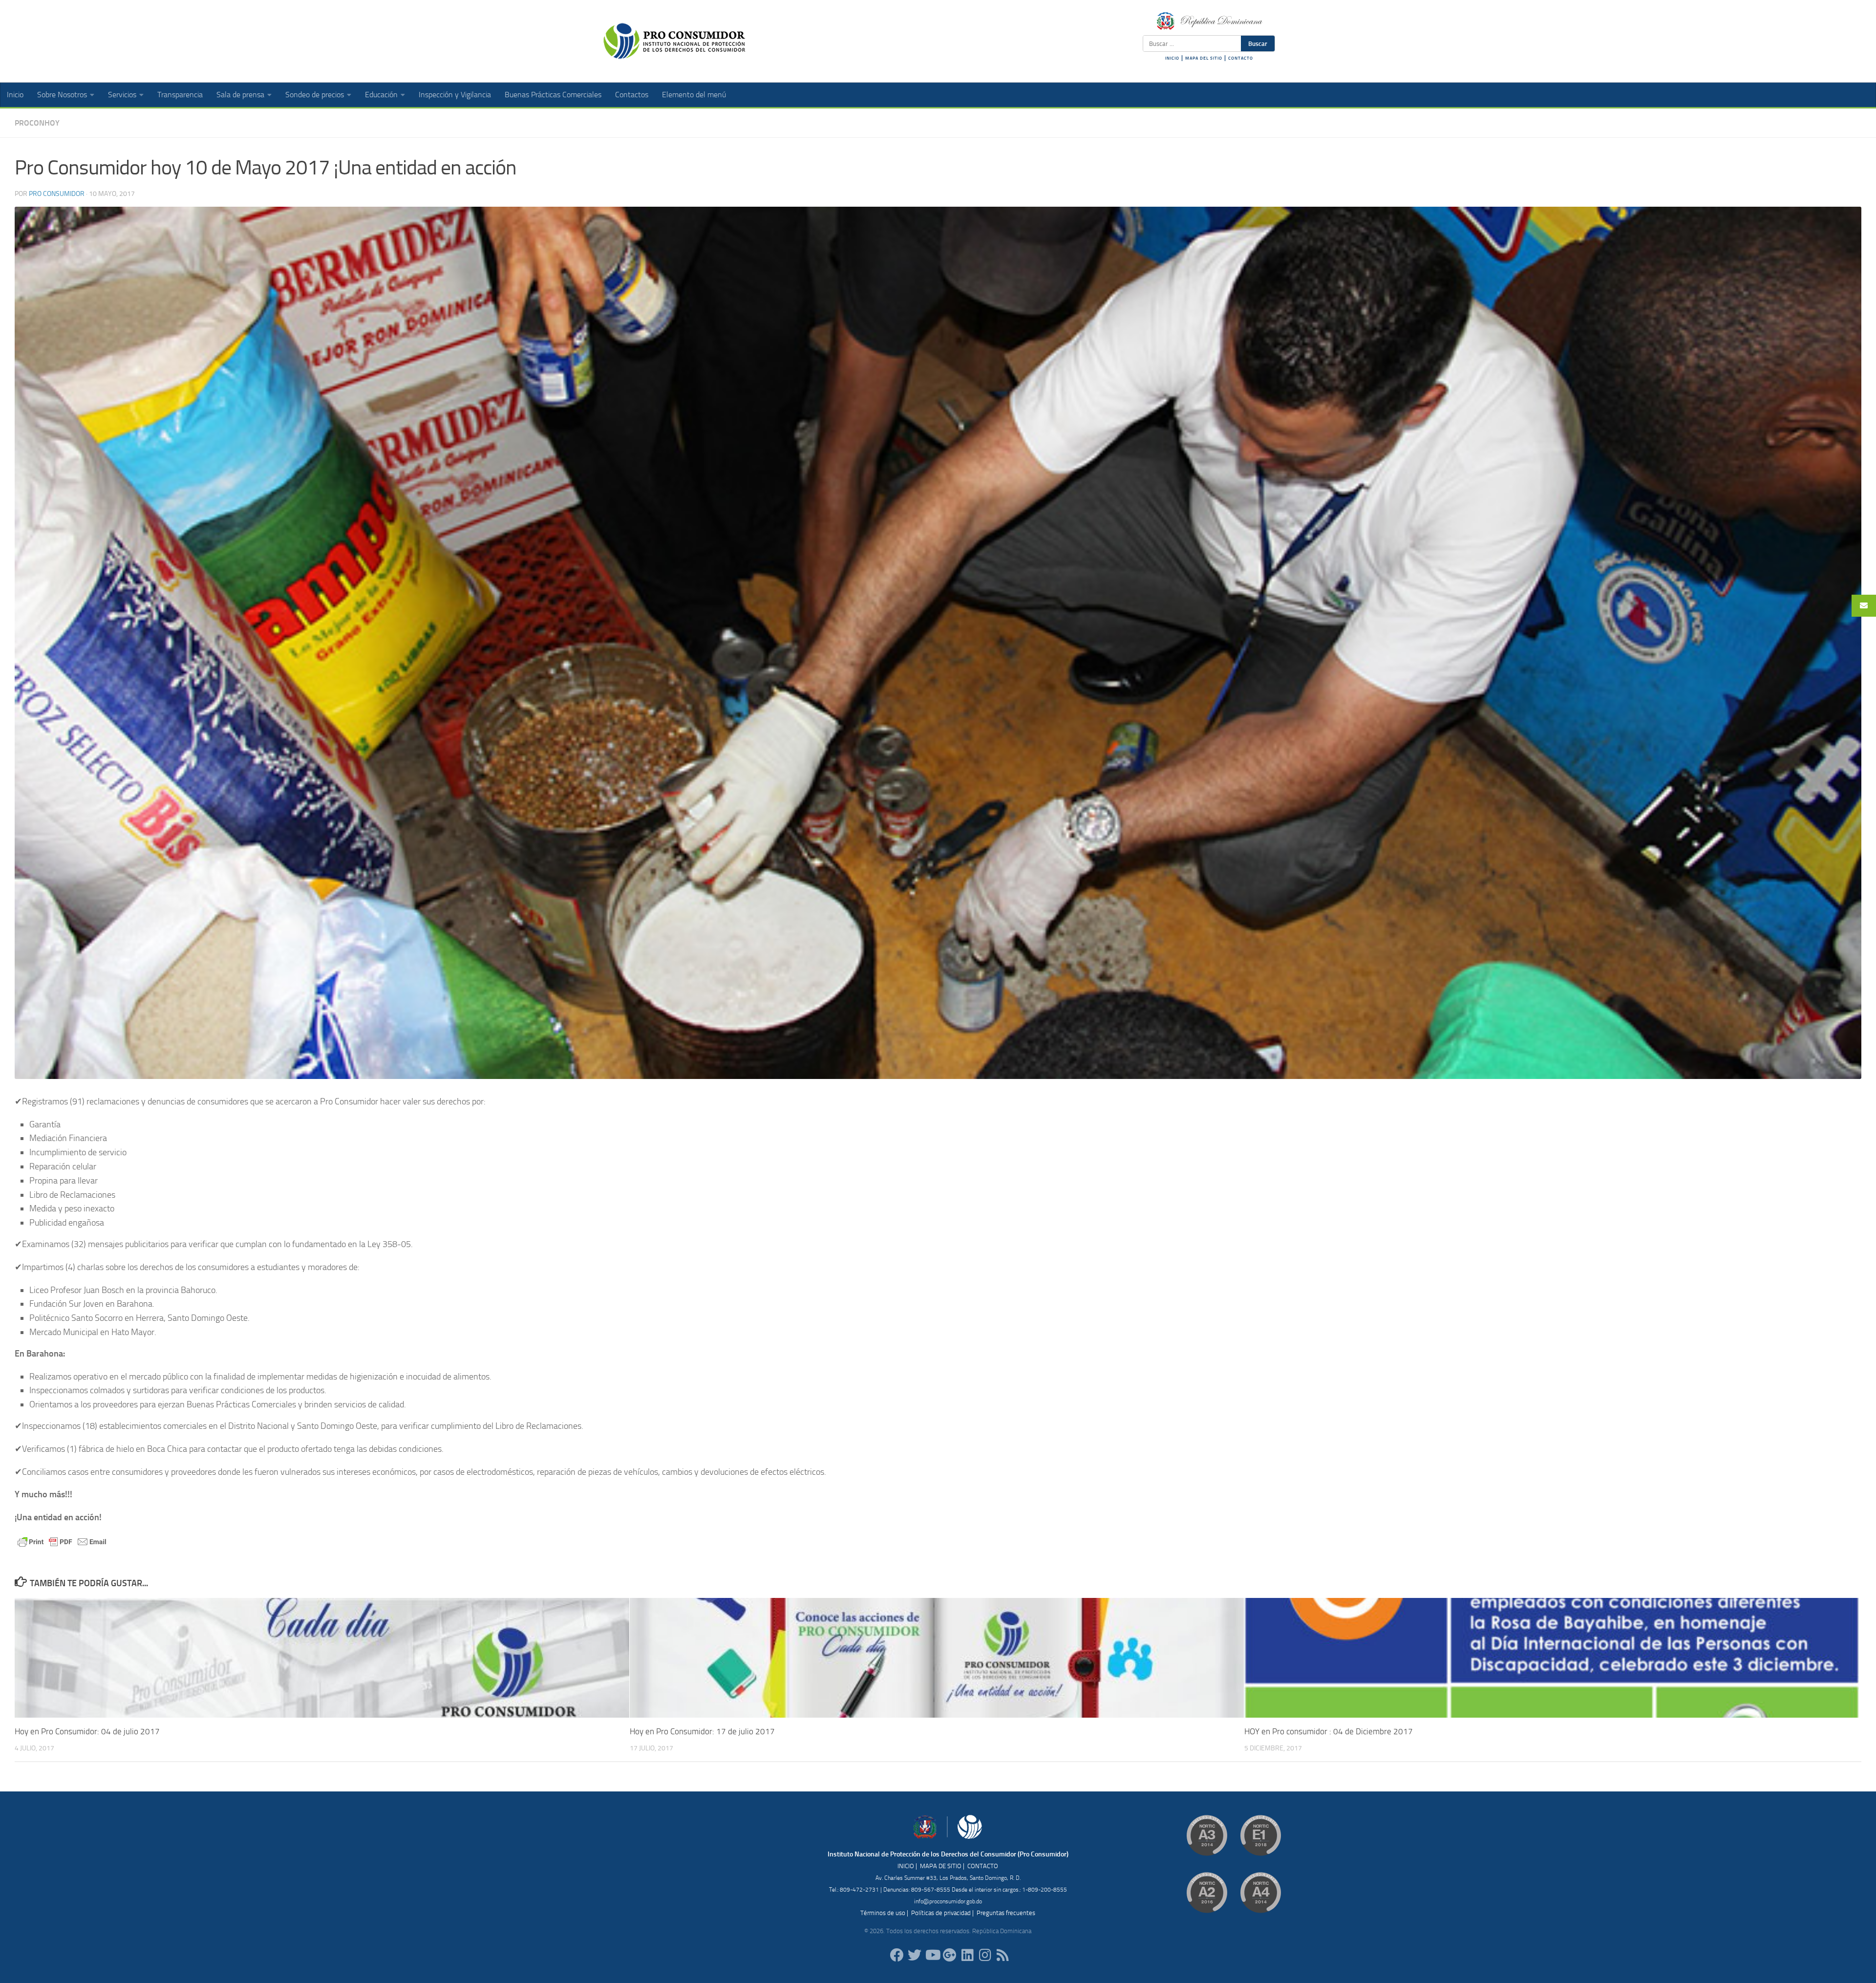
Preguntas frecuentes (1006, 1913)
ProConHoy (37, 123)
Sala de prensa (240, 95)
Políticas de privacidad (941, 1913)
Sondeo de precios (315, 95)
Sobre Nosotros (62, 95)
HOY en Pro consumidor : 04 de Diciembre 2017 (1329, 1731)
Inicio (15, 95)
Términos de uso (883, 1913)
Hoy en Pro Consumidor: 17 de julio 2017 (702, 1731)
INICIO (1172, 58)
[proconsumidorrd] (915, 1955)
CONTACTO (1241, 58)
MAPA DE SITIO (941, 1866)
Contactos (632, 95)
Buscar (1258, 43)
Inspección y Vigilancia (455, 95)
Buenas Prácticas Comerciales (553, 95)
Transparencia (180, 95)
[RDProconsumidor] (932, 1955)
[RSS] (1002, 1955)
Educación (381, 95)
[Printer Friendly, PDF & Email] (62, 1541)
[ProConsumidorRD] (897, 1955)
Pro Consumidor (57, 194)
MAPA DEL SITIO (1204, 58)
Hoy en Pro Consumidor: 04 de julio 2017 (87, 1731)
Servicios (122, 95)
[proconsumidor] (967, 1955)
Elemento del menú (694, 95)
